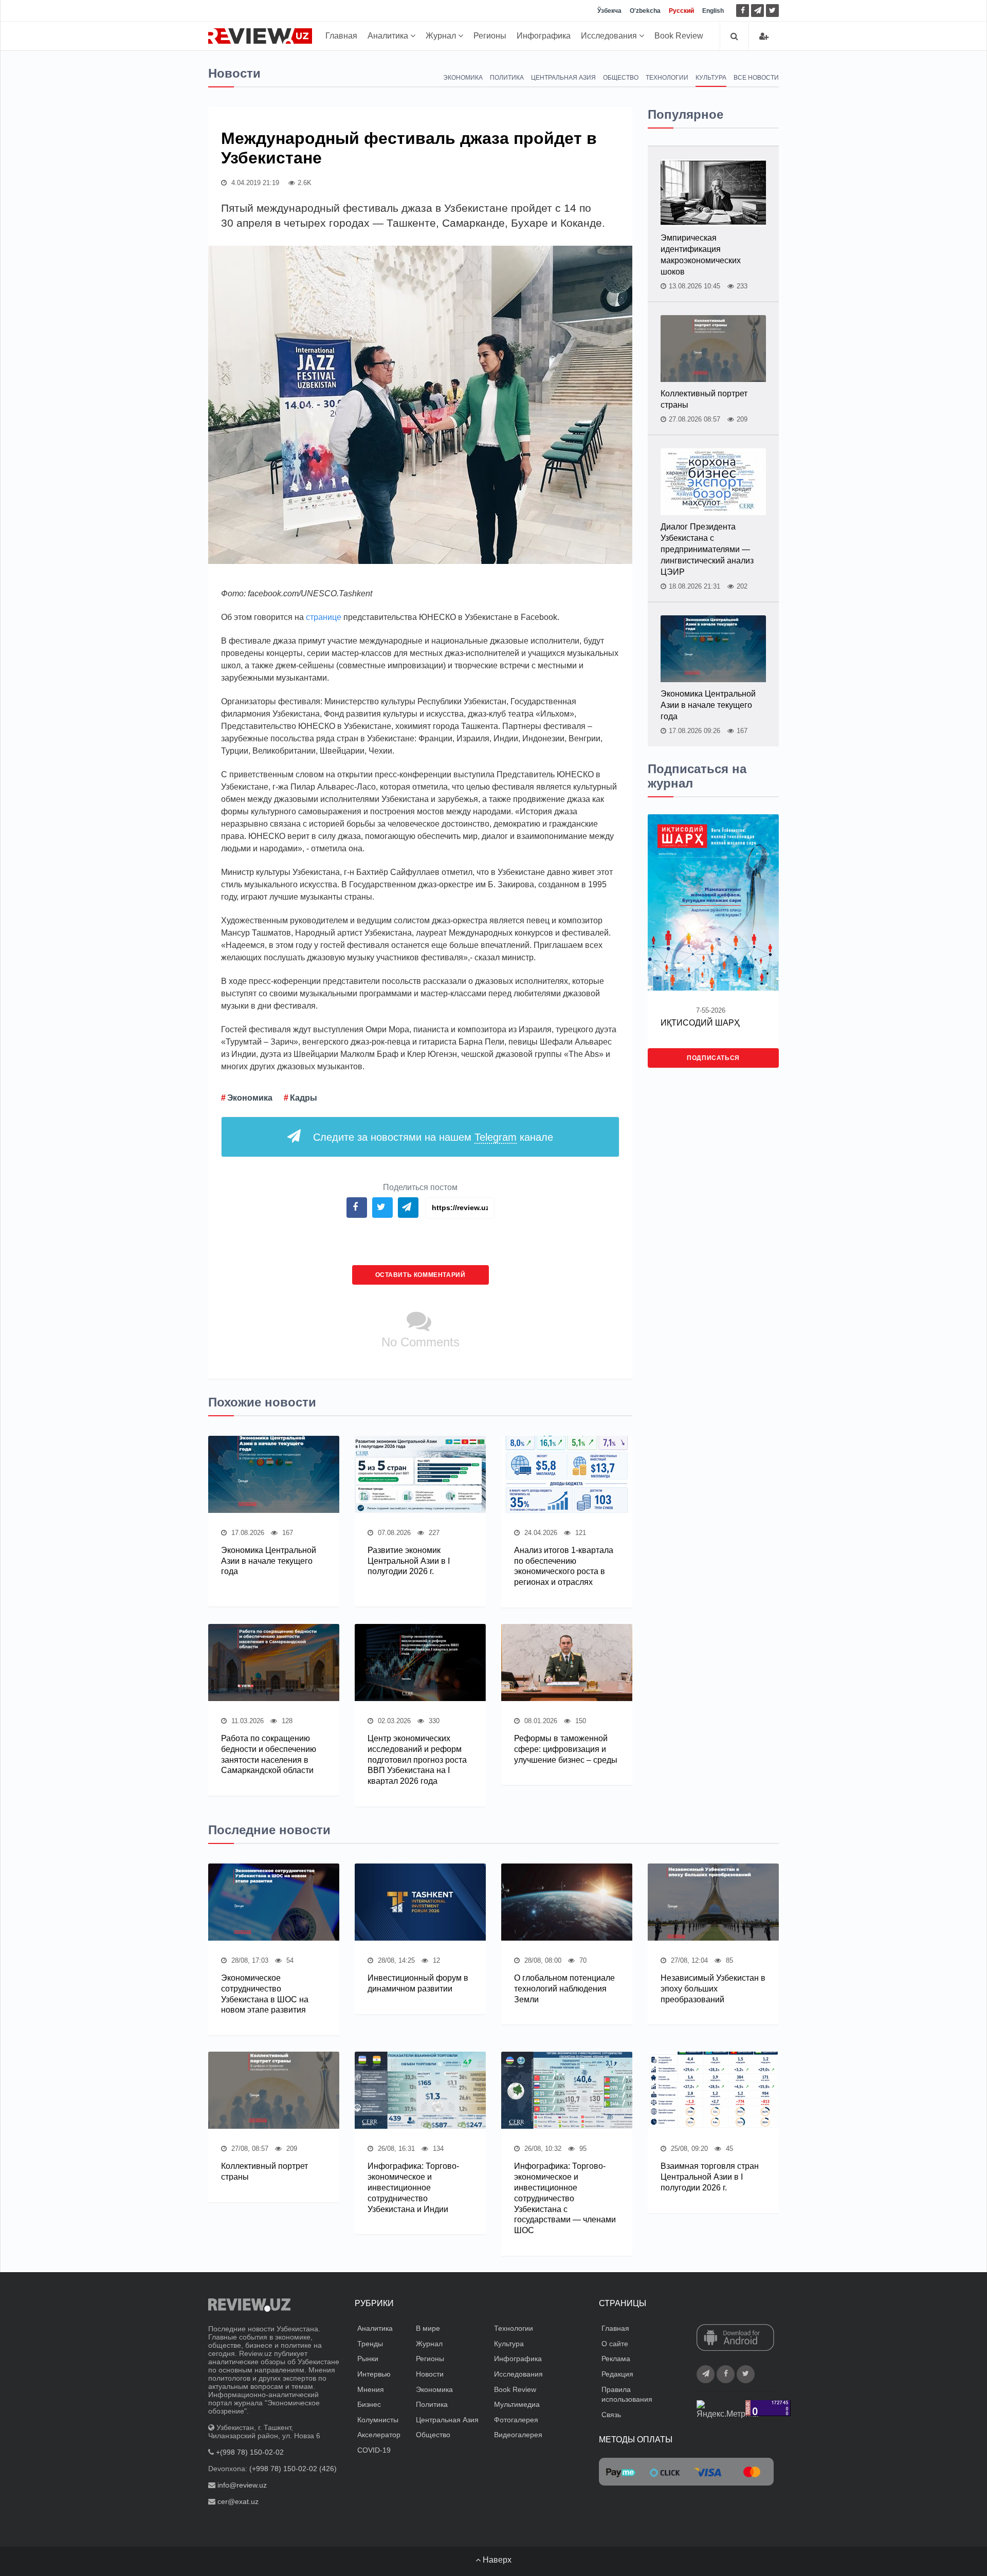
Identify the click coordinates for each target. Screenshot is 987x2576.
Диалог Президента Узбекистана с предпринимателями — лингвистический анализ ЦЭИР (707, 549)
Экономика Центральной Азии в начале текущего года (269, 1561)
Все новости (756, 78)
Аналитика (389, 36)
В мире (428, 2328)
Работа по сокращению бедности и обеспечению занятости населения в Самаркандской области (269, 1754)
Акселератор (379, 2435)
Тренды (370, 2344)
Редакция (617, 2374)
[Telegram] (757, 11)
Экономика (463, 78)
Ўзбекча (609, 11)
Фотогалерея (516, 2420)
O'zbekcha (645, 11)
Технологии (667, 78)
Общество (621, 78)
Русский (681, 11)
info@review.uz (242, 2485)
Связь (611, 2415)
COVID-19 (374, 2450)
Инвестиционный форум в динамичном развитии (418, 1983)
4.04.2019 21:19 (254, 183)
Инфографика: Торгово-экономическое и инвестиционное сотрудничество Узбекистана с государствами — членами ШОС (565, 2198)
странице (324, 617)
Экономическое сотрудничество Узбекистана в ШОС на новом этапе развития (265, 1994)
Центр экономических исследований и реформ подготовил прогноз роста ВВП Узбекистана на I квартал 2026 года (417, 1760)
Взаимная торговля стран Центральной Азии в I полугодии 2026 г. (710, 2177)
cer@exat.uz (238, 2501)
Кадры (304, 1098)
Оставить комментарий (421, 1275)
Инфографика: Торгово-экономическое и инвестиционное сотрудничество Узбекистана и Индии (413, 2187)
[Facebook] (743, 11)
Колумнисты (378, 2420)
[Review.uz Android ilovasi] (735, 2339)
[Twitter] (772, 11)
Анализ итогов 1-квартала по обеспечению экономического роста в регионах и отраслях (564, 1566)
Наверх (496, 2560)
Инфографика (544, 36)
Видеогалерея (518, 2435)
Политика (507, 78)
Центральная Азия (563, 78)
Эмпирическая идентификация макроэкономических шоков (701, 255)
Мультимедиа (517, 2404)
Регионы (490, 36)
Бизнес (369, 2404)
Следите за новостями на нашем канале (433, 1137)
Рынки (368, 2359)
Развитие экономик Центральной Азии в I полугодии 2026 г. (409, 1561)
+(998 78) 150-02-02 (250, 2452)
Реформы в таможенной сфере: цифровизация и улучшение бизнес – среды (566, 1749)
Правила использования (627, 2395)
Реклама (616, 2359)
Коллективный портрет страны (704, 399)
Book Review (679, 36)
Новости (430, 2374)
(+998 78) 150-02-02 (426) (293, 2469)
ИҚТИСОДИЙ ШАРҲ (700, 1023)
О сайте (615, 2344)
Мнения (371, 2389)
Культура (711, 78)
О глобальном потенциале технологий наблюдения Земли (564, 1989)
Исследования (610, 36)
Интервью (374, 2374)
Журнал (442, 36)
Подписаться (713, 1058)
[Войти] (764, 36)
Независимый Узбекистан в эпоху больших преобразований (713, 1989)
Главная (341, 36)
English (713, 11)
